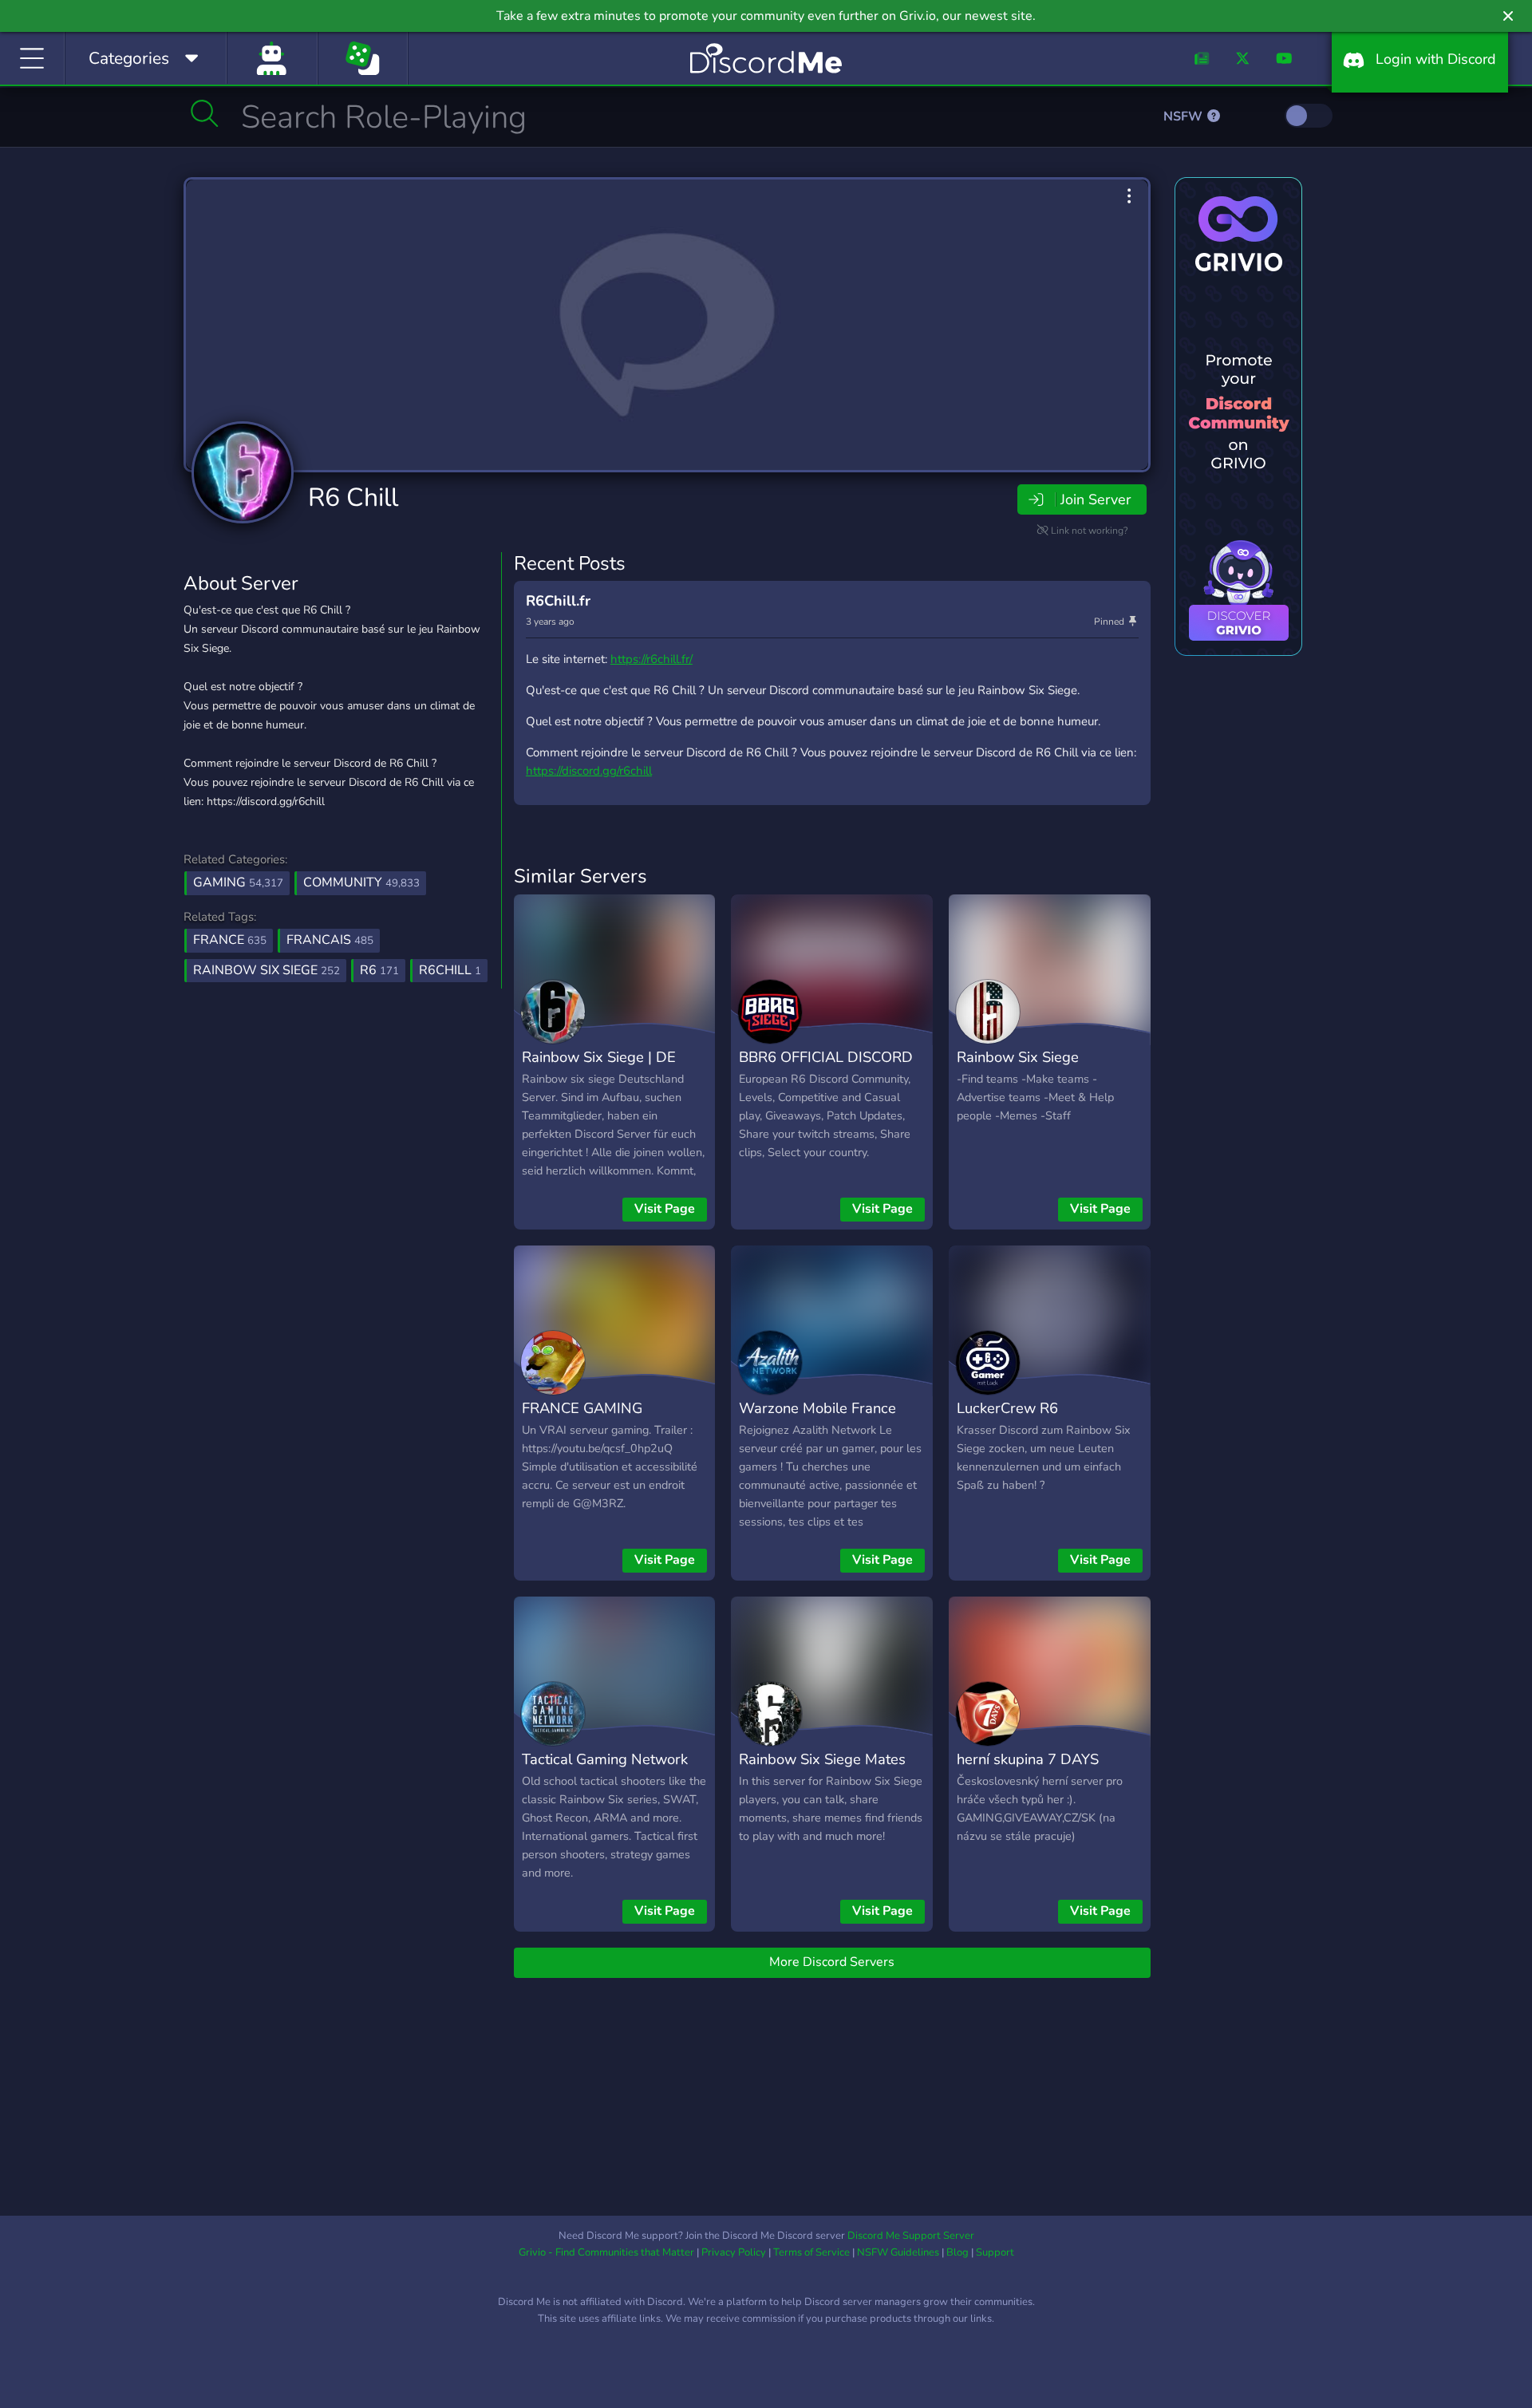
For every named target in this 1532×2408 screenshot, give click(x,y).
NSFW (1185, 116)
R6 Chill (353, 497)
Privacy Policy (734, 2252)
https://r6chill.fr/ (651, 659)
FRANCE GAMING (582, 1408)
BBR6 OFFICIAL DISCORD (826, 1057)
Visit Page (665, 1209)
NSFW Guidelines (898, 2252)
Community (361, 882)
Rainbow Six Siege (1018, 1057)
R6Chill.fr (558, 601)
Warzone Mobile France (817, 1408)
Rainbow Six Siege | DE (599, 1057)
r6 (379, 970)
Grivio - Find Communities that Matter (606, 2252)
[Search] (205, 113)
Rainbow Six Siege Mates (822, 1759)
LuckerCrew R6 (1007, 1408)
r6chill (450, 970)
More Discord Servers (832, 1962)
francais (330, 940)
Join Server (1096, 499)
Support (995, 2252)
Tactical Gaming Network (605, 1759)
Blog (958, 2252)
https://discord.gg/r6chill (589, 771)
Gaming (238, 882)
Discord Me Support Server (911, 2236)
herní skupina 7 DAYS (1028, 1759)
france (230, 940)
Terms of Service (811, 2252)
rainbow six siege (267, 970)
